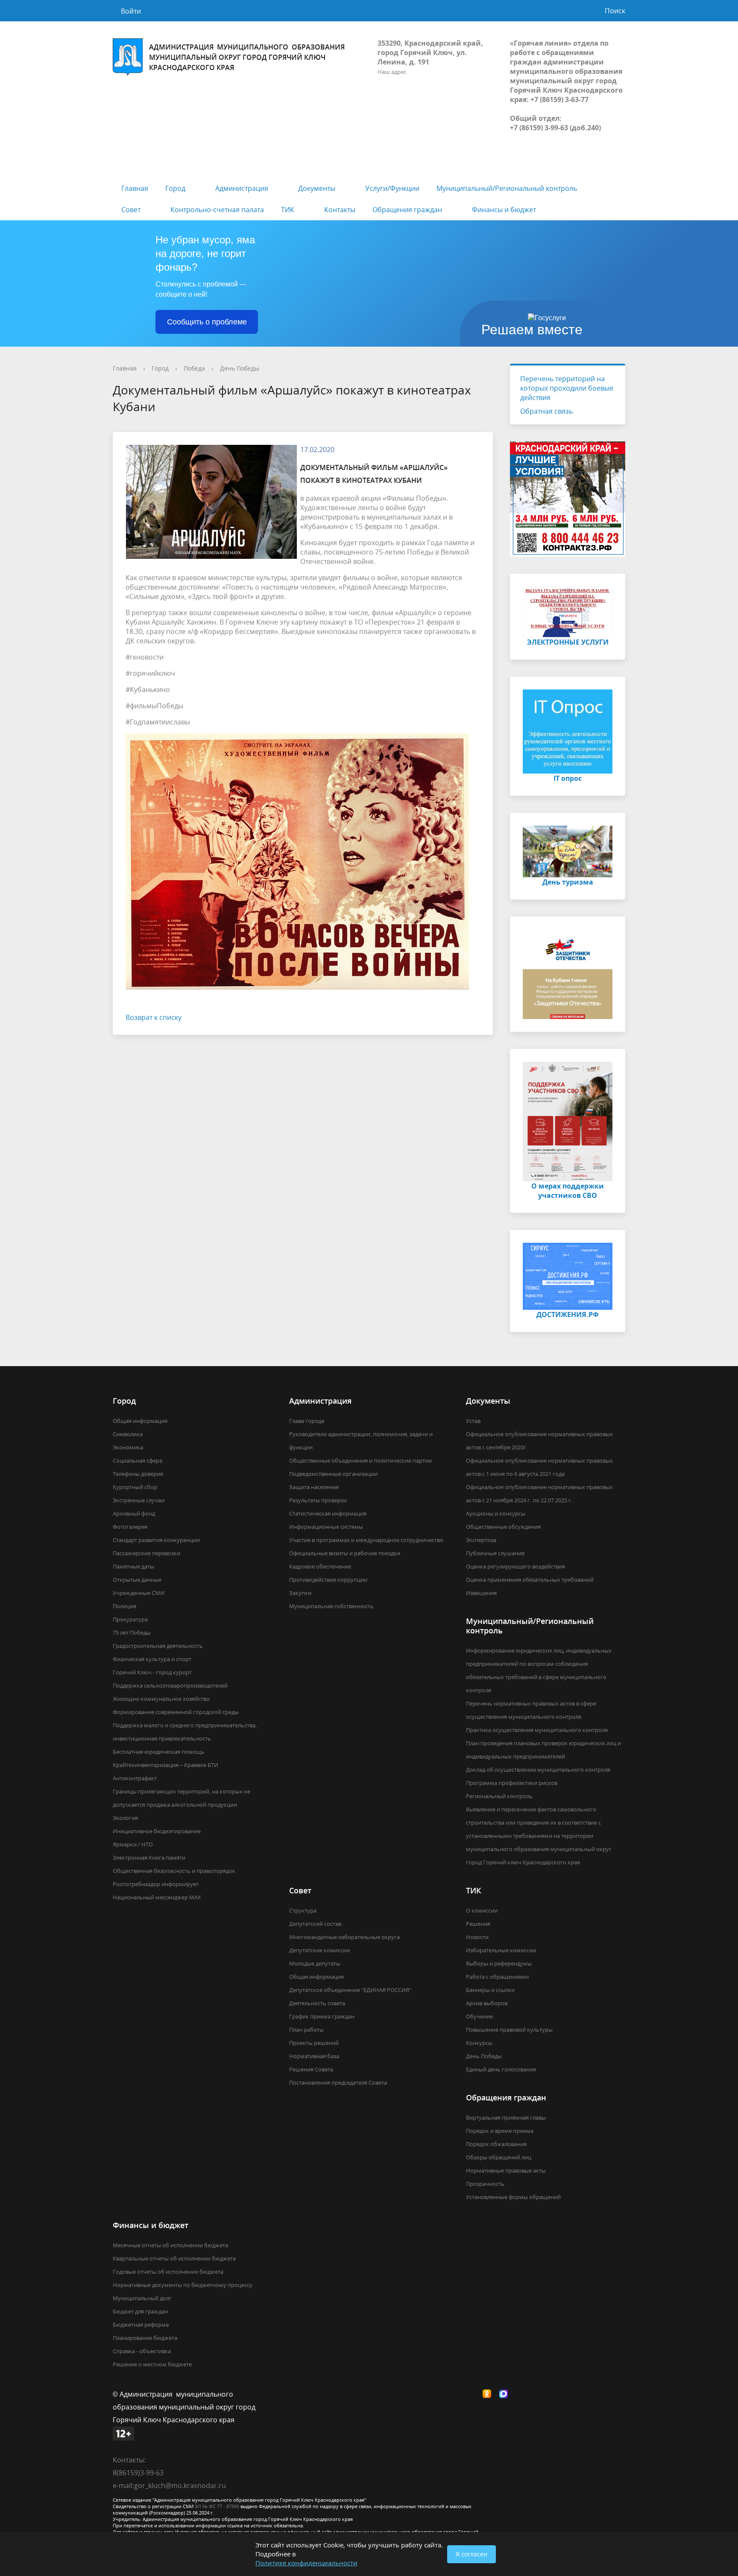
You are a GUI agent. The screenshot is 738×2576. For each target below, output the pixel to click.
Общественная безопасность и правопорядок (174, 1871)
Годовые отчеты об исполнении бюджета (168, 2272)
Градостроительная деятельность (158, 1646)
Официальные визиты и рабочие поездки (345, 1553)
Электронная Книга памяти (149, 1858)
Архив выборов (487, 2003)
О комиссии (482, 1910)
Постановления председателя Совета (338, 2082)
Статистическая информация (328, 1513)
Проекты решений (314, 2043)
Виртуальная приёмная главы (506, 2117)
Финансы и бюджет (504, 210)
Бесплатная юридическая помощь (159, 1752)
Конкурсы (479, 2043)
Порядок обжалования (496, 2144)
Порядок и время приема (500, 2131)
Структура (303, 1910)
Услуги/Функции (392, 188)
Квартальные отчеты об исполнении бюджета (174, 2258)
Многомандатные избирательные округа (344, 1937)
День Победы (240, 368)
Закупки (300, 1593)
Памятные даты (133, 1566)
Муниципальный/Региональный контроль (507, 188)
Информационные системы (326, 1527)
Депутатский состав (315, 1924)
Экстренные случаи (139, 1500)
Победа (194, 368)
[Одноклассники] (489, 2394)
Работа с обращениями (497, 1977)
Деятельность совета (317, 2003)
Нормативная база (314, 2056)
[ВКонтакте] (472, 2394)
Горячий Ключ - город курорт (152, 1672)
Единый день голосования (501, 2069)
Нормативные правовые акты (506, 2170)
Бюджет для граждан (140, 2311)
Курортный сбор (135, 1487)
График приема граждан (322, 2016)
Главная (135, 188)
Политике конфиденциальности (306, 2563)
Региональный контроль (499, 1796)
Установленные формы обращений (513, 2197)
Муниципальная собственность (331, 1606)
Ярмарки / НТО (133, 1844)
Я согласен (471, 2554)
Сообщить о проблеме (207, 322)
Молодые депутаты (315, 1963)
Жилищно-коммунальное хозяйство (161, 1699)
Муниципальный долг (142, 2298)
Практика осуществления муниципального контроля (537, 1730)
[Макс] (506, 2394)
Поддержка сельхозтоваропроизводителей (170, 1685)
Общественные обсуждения (503, 1527)
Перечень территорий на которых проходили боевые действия (567, 388)
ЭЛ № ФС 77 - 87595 (217, 2506)
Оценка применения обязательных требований (530, 1580)
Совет (131, 210)
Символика (128, 1434)
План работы (306, 2030)
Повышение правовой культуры (509, 2030)
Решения (478, 1924)
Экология (125, 1818)
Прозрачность (485, 2184)
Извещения (481, 1593)
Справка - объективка (142, 2351)
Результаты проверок (318, 1500)
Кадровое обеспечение (320, 1566)
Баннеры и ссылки (490, 1990)
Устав (473, 1421)
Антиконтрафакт (135, 1778)
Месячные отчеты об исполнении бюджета (170, 2245)
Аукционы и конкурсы (496, 1513)
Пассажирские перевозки (146, 1553)
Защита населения (314, 1487)
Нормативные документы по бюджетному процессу (183, 2285)
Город (175, 188)
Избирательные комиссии (501, 1950)
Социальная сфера (138, 1460)
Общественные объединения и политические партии (360, 1460)
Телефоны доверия (138, 1474)
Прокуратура (130, 1619)
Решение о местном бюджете (152, 2364)
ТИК (288, 210)
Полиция (124, 1606)
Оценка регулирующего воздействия (515, 1566)
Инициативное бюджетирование (157, 1831)
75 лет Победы (132, 1633)
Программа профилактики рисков (512, 1783)
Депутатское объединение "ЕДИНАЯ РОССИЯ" (350, 1990)
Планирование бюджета (145, 2338)
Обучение (479, 2016)
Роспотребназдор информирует (156, 1884)
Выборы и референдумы (499, 1963)
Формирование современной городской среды (176, 1712)
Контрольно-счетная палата (217, 210)
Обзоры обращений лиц (499, 2157)
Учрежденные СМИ (139, 1593)
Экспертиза (481, 1540)
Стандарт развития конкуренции (156, 1540)
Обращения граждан (407, 210)
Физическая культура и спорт (152, 1659)
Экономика (128, 1447)
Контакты (340, 210)
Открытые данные (137, 1580)
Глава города (307, 1421)
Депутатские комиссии (319, 1950)
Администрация (242, 188)
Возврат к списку (154, 1017)
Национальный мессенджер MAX (157, 1897)
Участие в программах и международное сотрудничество (366, 1540)
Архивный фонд (134, 1513)
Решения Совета (311, 2069)
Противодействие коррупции (328, 1580)
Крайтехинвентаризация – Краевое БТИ (165, 1765)
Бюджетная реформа (141, 2325)
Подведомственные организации (333, 1474)
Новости (477, 1937)
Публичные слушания (495, 1553)
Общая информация (140, 1421)
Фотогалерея (130, 1527)
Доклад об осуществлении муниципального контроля (538, 1770)
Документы (317, 188)
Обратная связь (546, 411)
